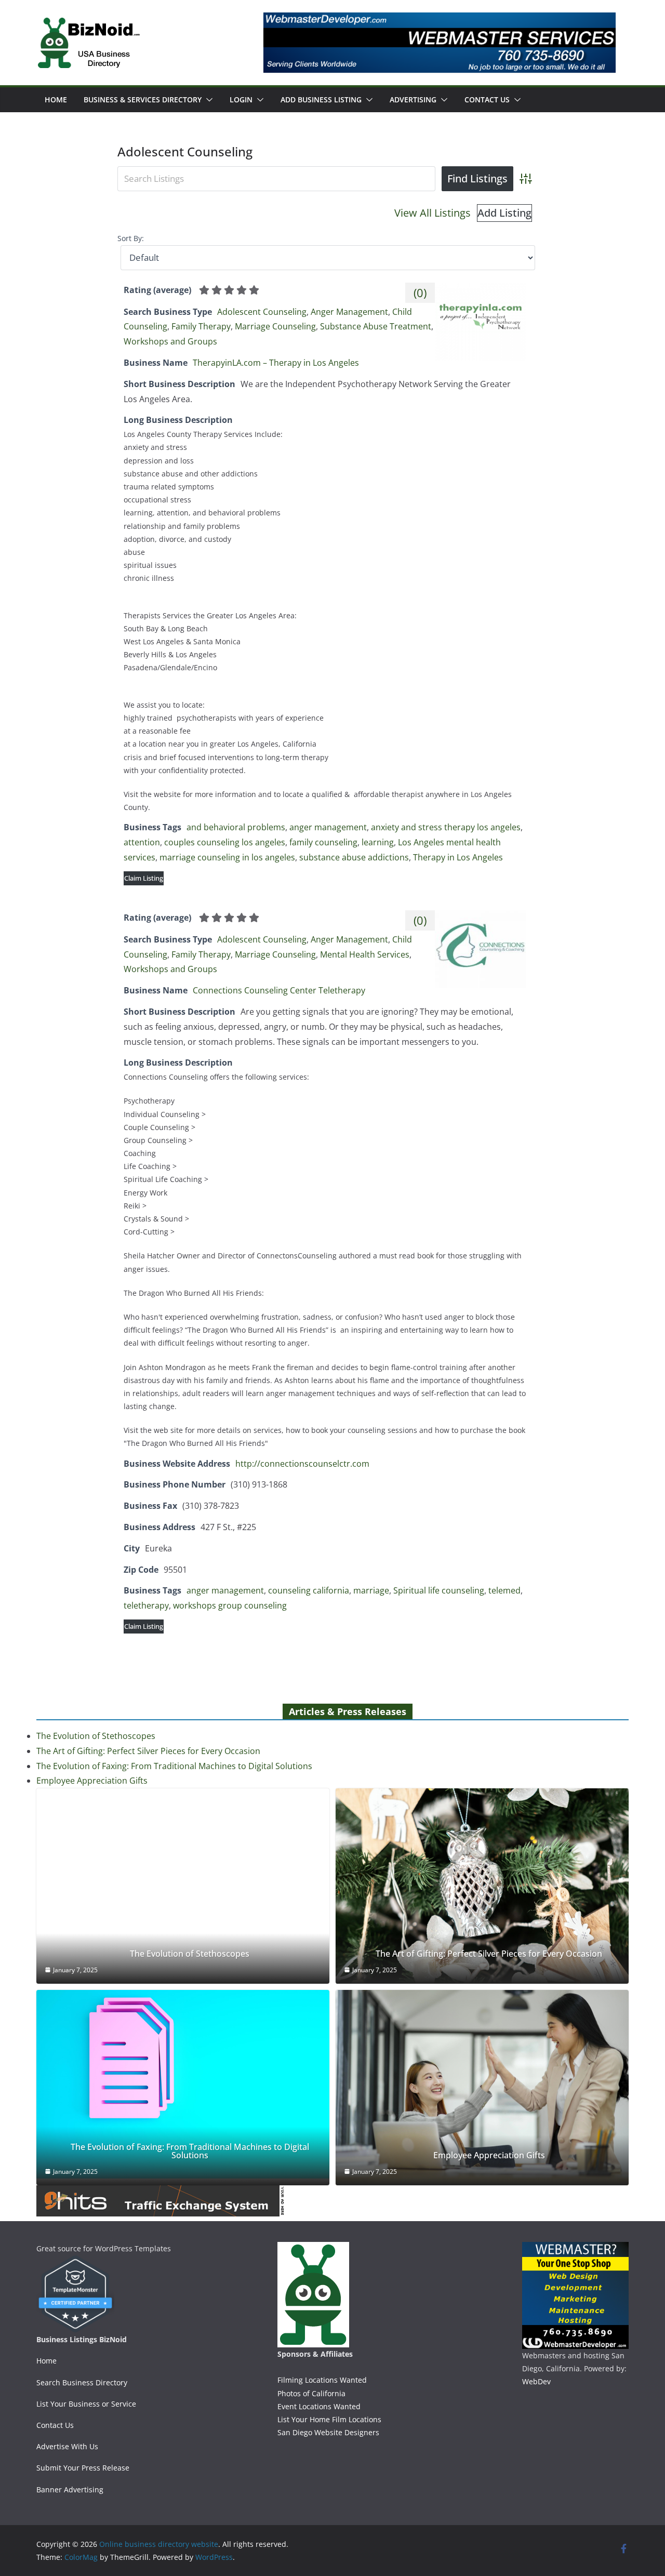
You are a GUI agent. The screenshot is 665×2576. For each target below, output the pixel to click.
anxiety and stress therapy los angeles (446, 827)
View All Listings (433, 213)
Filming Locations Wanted (322, 2380)
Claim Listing (144, 878)
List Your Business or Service (86, 2404)
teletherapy (146, 1605)
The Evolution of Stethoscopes (96, 1736)
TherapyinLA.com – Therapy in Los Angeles (276, 363)
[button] (207, 100)
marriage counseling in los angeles (227, 857)
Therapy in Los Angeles (458, 857)
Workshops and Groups (170, 341)
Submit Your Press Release (83, 2468)
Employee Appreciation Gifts (92, 1781)
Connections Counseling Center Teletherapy (279, 990)
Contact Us (487, 99)
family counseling (323, 842)
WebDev (536, 2381)
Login (241, 99)
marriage (371, 1590)
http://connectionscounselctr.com (302, 1464)
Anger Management (349, 312)
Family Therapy (201, 326)
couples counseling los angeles (225, 842)
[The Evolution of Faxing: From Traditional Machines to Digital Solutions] (183, 2084)
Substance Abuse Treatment (376, 326)
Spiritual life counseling (439, 1590)
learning (378, 842)
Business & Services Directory (143, 99)
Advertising (413, 99)
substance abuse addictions (354, 857)
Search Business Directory (82, 2382)
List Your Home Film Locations (329, 2419)
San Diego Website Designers (328, 2432)
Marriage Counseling (275, 326)
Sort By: (131, 238)
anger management (328, 827)
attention (142, 842)
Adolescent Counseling (262, 312)
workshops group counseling (230, 1605)
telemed (504, 1590)
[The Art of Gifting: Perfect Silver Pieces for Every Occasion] (482, 1886)
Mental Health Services (365, 954)
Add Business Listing (321, 99)
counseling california (309, 1590)
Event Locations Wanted (319, 2406)
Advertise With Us (67, 2446)
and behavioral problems (236, 827)
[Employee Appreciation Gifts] (482, 2088)
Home (56, 99)
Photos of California (311, 2393)
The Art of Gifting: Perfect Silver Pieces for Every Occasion (148, 1751)
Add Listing (504, 213)
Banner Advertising (70, 2489)
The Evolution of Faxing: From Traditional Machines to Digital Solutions (174, 1766)
